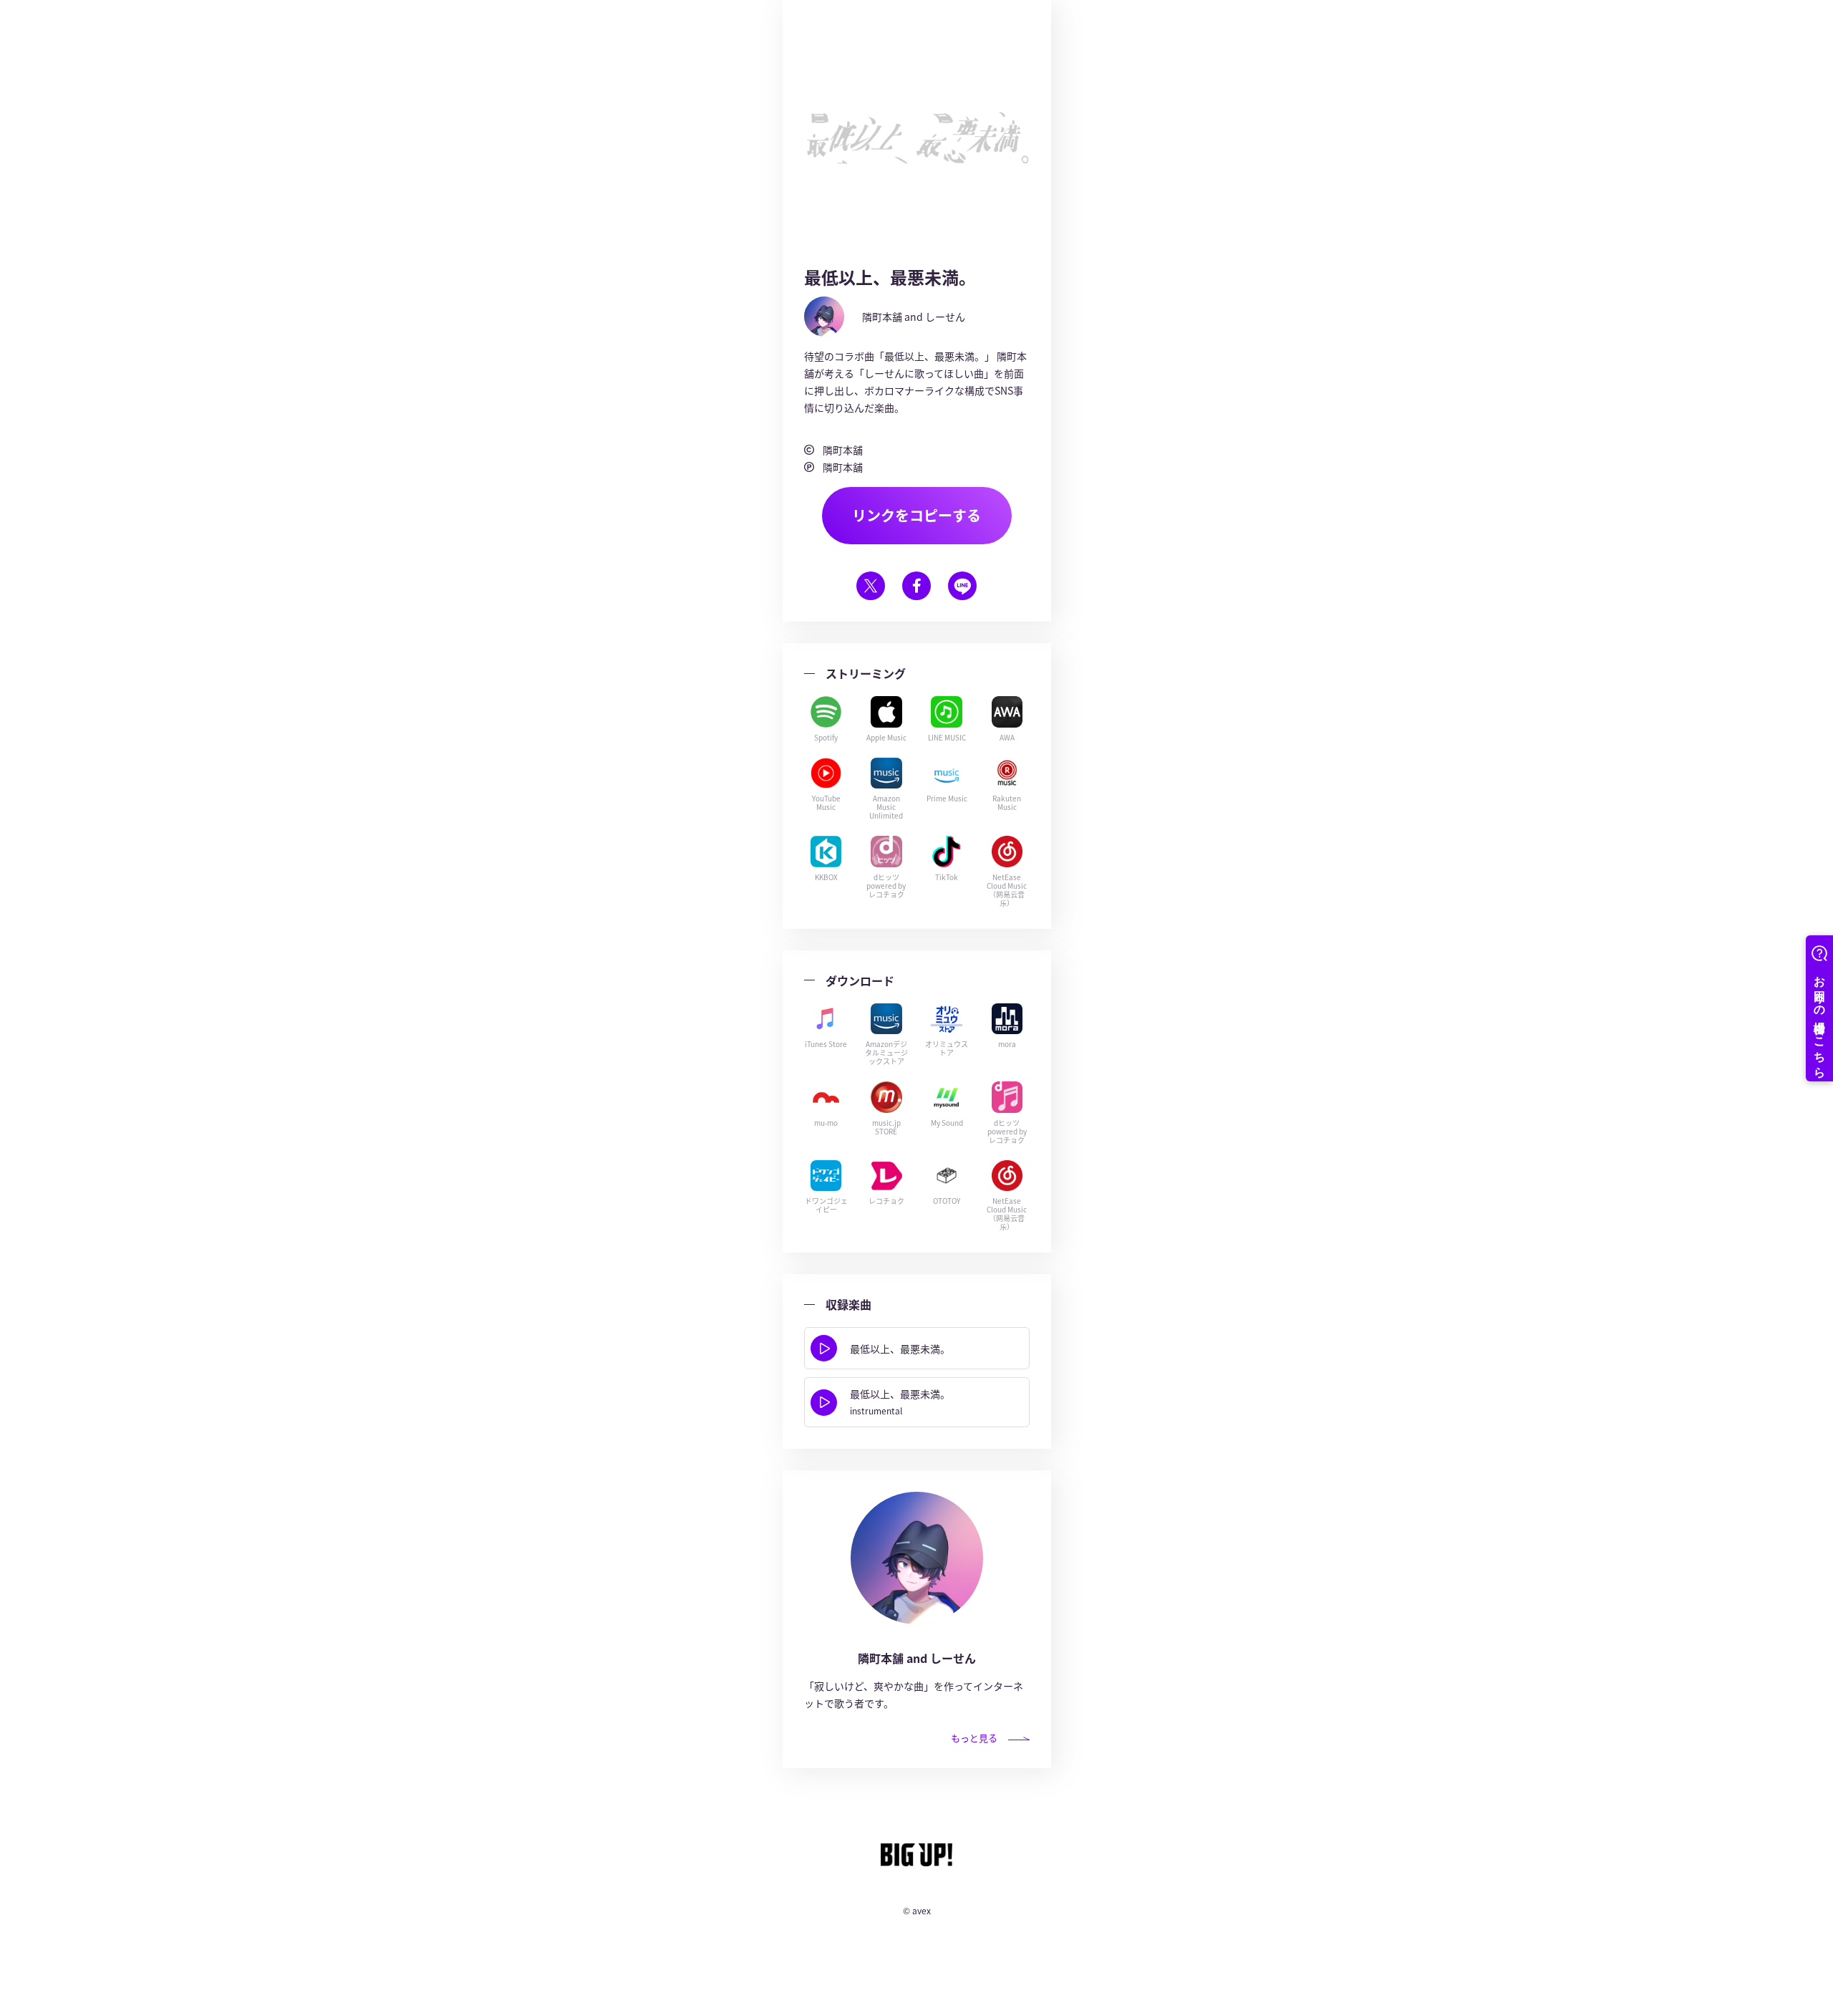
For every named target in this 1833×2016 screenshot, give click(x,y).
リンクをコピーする (916, 515)
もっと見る (974, 1738)
